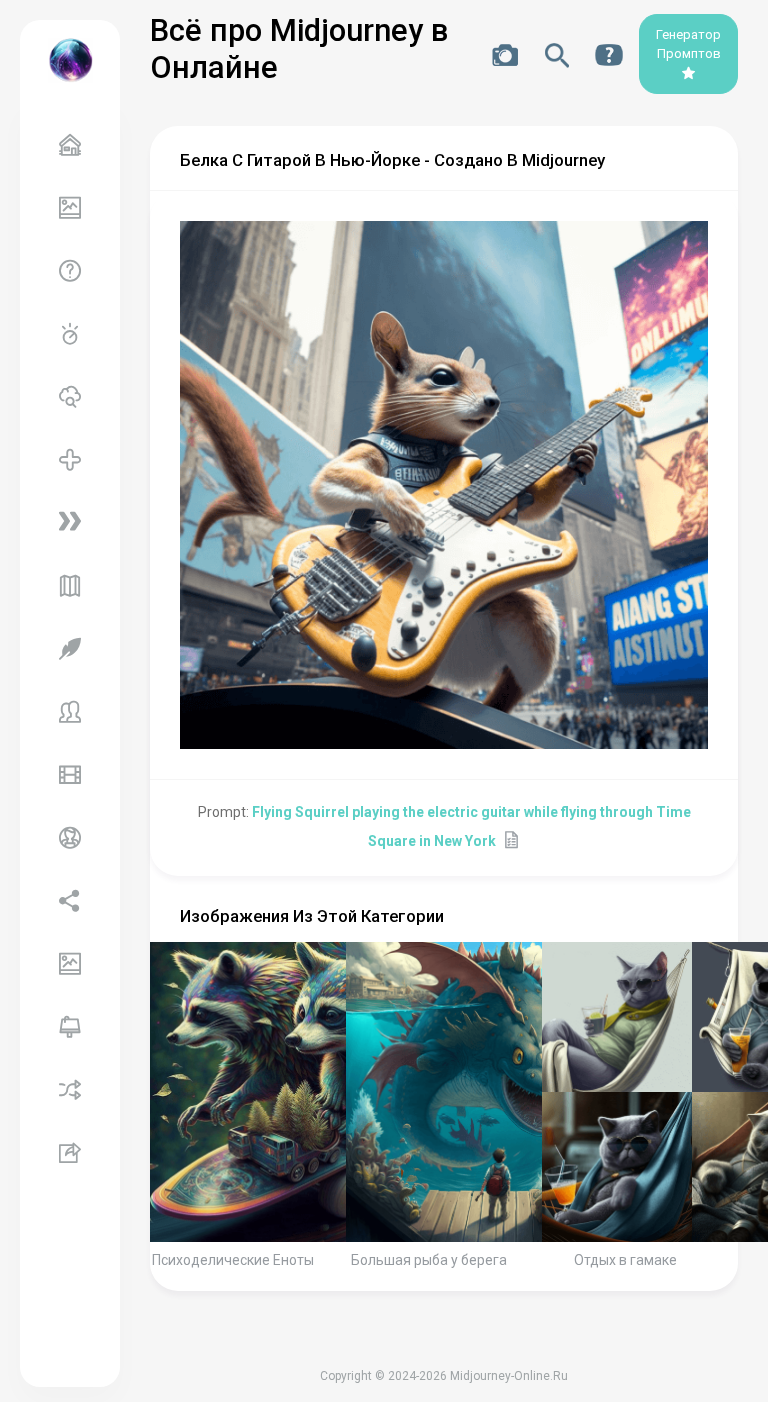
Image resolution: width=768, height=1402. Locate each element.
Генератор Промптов (688, 44)
